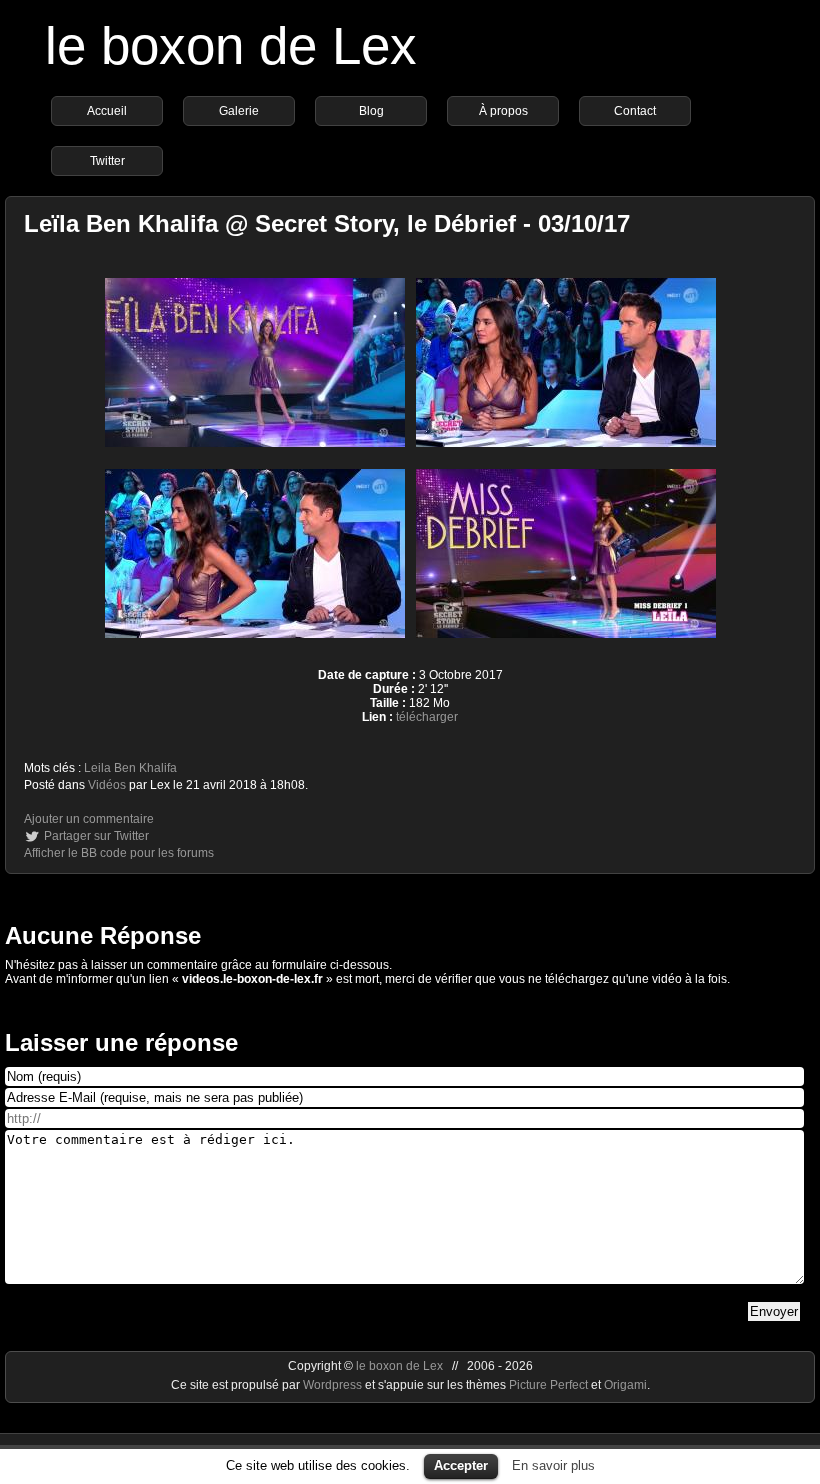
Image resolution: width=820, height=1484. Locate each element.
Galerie (239, 111)
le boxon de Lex (231, 45)
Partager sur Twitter (96, 836)
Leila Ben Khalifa (130, 768)
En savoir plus (553, 1465)
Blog (371, 111)
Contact (635, 111)
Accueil (107, 111)
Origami (625, 1385)
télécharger (427, 717)
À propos (503, 111)
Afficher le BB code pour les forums (119, 853)
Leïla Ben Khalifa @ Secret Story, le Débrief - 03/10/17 (327, 223)
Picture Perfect (548, 1385)
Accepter (461, 1465)
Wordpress (334, 1385)
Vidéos (107, 785)
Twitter (107, 161)
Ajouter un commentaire (89, 819)
